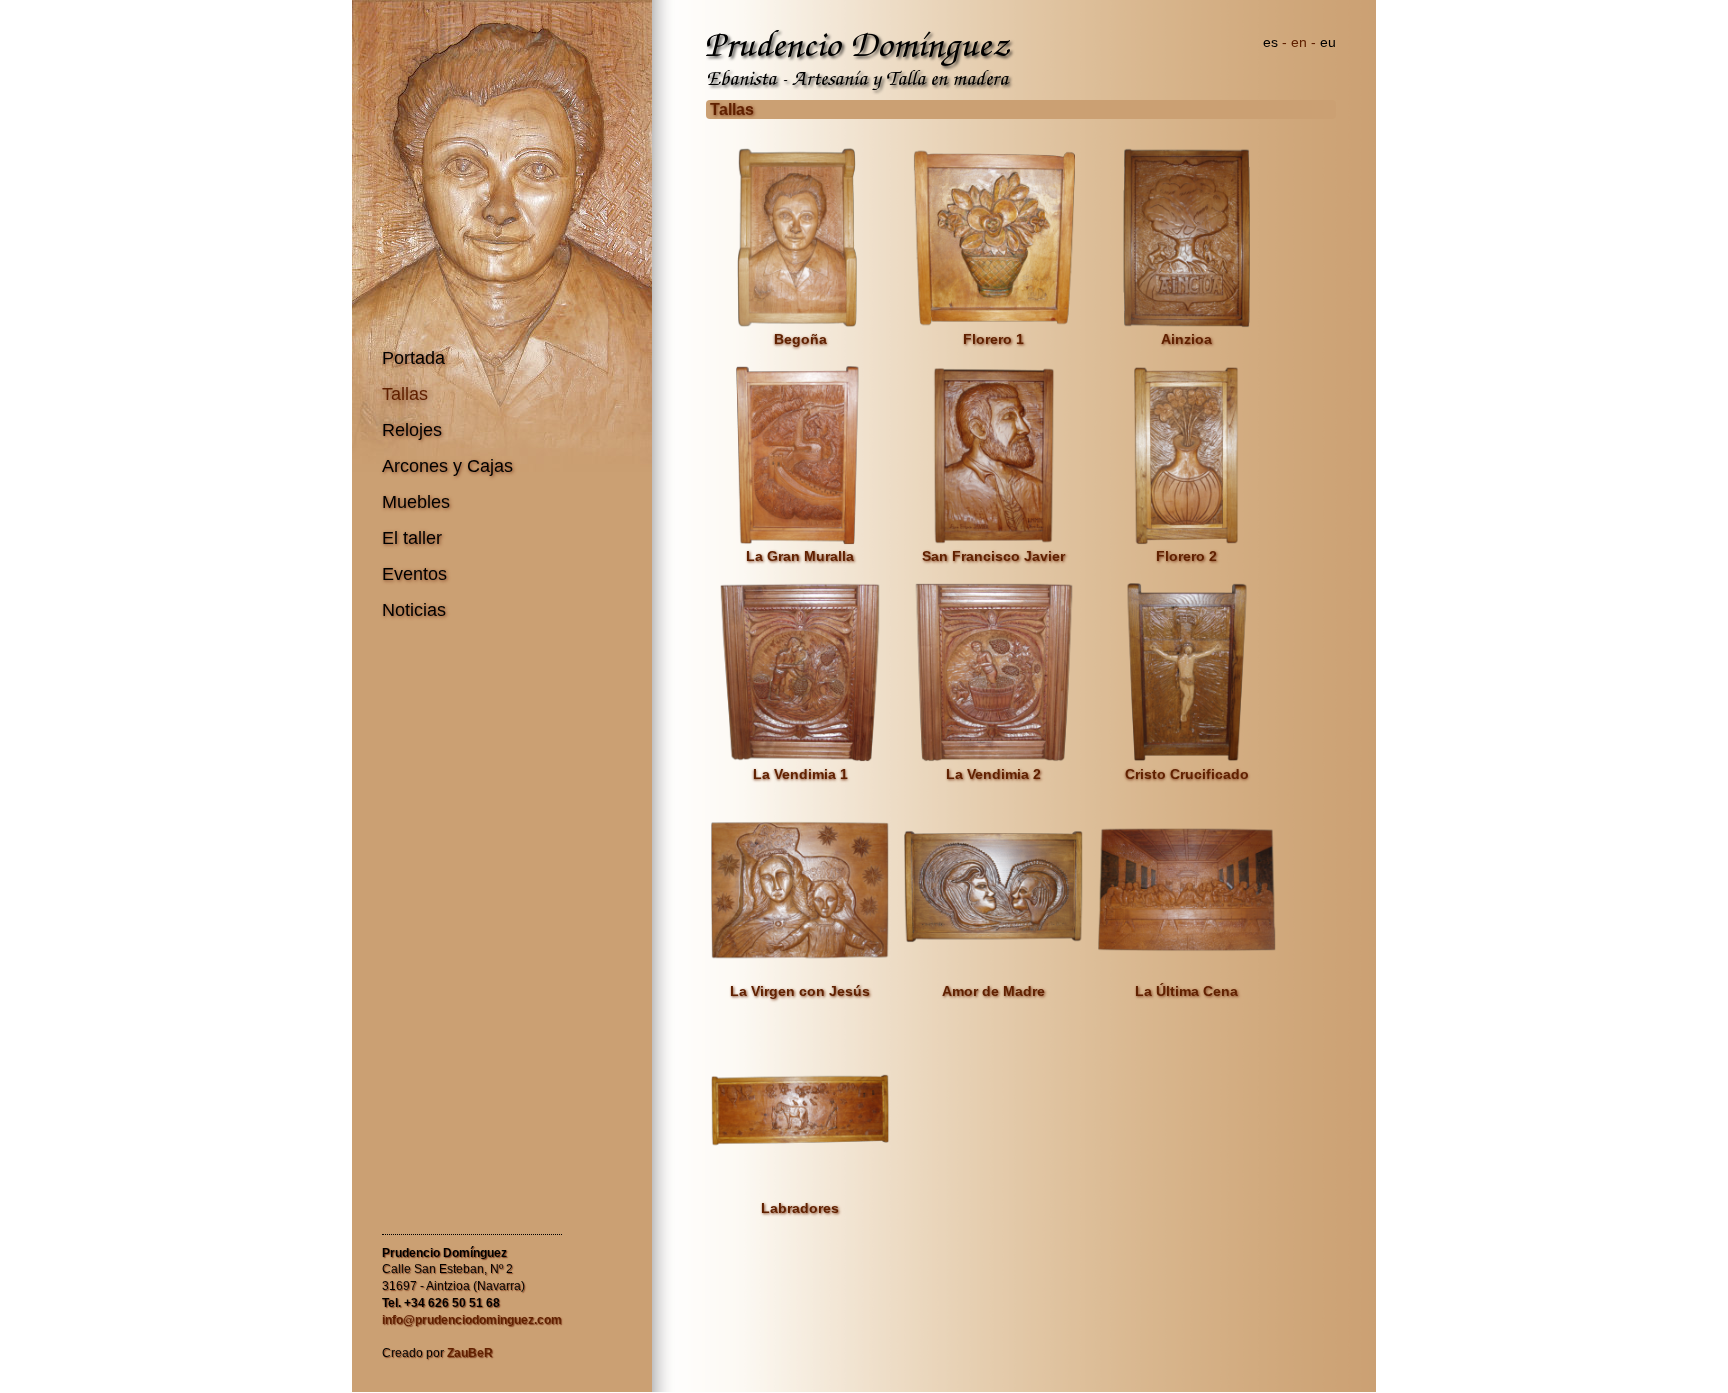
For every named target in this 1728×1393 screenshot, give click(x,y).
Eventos (414, 574)
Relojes (412, 430)
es (1270, 42)
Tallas (405, 394)
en (1299, 42)
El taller (412, 538)
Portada (413, 358)
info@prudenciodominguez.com (472, 1320)
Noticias (414, 610)
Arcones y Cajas (447, 466)
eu (1328, 42)
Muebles (416, 502)
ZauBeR (470, 1353)
